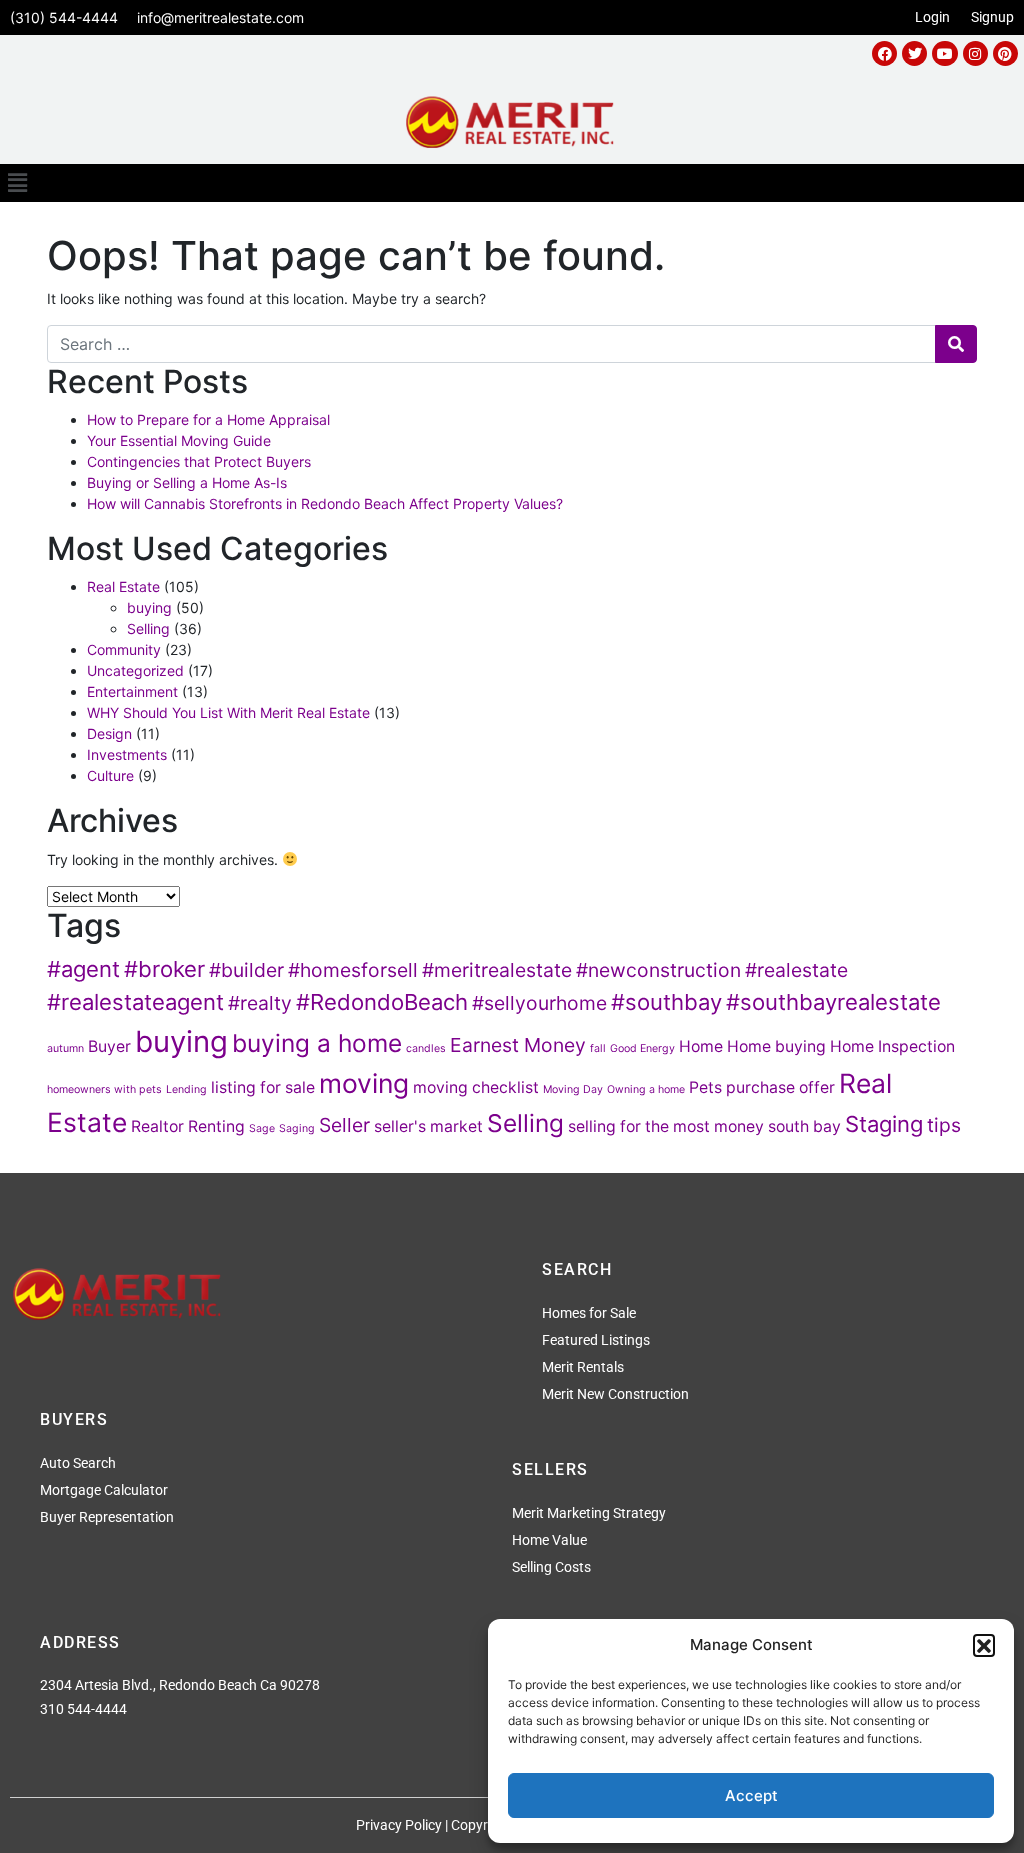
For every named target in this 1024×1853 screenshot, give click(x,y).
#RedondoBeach (382, 1002)
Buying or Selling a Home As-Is (187, 482)
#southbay (666, 1002)
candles (426, 1048)
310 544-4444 (83, 1709)
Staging (884, 1124)
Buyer (109, 1046)
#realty (260, 1003)
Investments (127, 754)
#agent (83, 969)
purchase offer (780, 1087)
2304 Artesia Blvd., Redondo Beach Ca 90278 (180, 1685)
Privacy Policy (399, 1825)
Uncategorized (135, 670)
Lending (186, 1089)
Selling (148, 628)
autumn (65, 1048)
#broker (164, 969)
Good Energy (642, 1048)
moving (364, 1083)
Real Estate (123, 586)
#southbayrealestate (833, 1002)
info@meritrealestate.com (220, 17)
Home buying (776, 1046)
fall (598, 1048)
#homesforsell (353, 970)
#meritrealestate (497, 970)
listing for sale (263, 1087)
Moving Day (573, 1089)
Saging (297, 1128)
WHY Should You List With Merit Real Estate (228, 712)
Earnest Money (518, 1045)
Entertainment (132, 691)
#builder (246, 970)
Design (109, 733)
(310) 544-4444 (64, 17)
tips (944, 1125)
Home (701, 1046)
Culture (110, 775)
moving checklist (476, 1087)
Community (124, 649)
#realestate (796, 970)
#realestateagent (135, 1002)
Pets (705, 1087)
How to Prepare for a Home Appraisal (208, 419)
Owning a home (646, 1089)
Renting (216, 1126)
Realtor (157, 1126)
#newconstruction (658, 970)
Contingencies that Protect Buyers (199, 461)
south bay (804, 1126)
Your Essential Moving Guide (179, 440)
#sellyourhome (539, 1003)
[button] (984, 1645)
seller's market (428, 1126)
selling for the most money (666, 1126)
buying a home (317, 1043)
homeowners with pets (104, 1089)
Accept (751, 1795)
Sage (262, 1128)
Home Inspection (892, 1046)
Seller (344, 1125)
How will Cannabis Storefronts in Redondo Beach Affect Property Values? (325, 503)
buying (149, 607)
